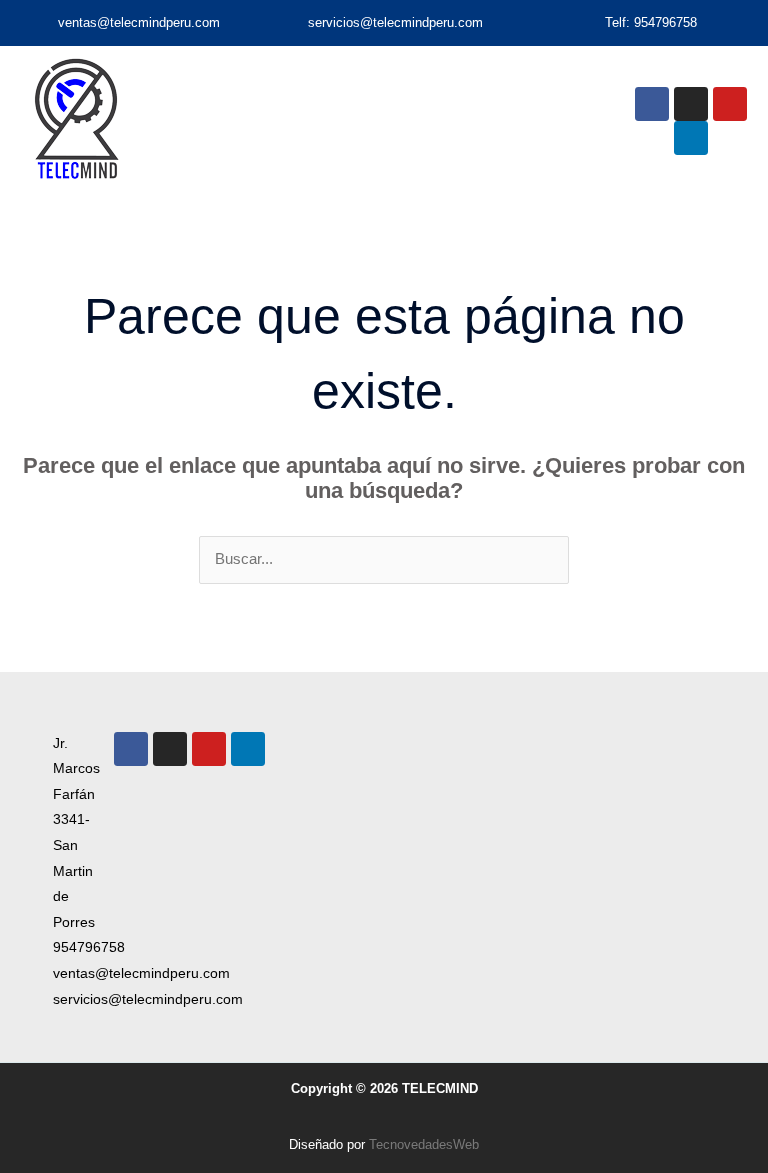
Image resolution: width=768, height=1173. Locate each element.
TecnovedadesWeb (424, 1144)
